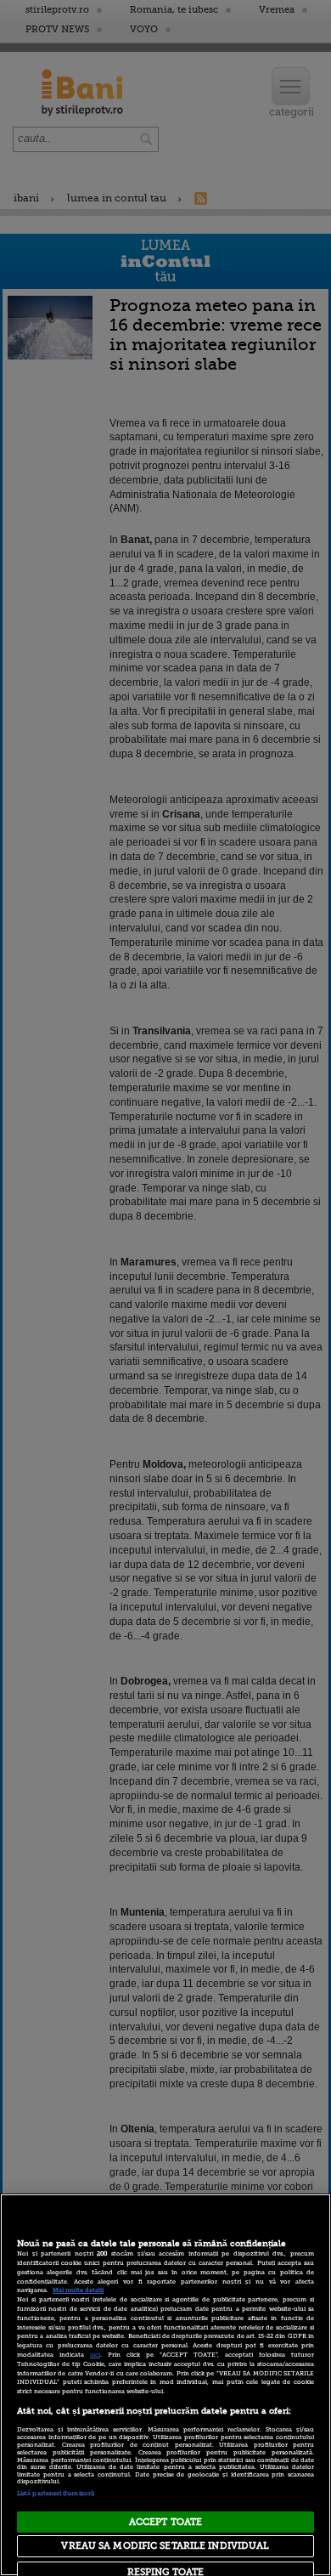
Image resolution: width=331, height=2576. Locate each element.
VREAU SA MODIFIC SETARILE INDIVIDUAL (165, 2546)
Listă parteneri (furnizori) (56, 2494)
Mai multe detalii (78, 2290)
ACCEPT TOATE (165, 2522)
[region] (165, 2385)
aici (95, 2355)
